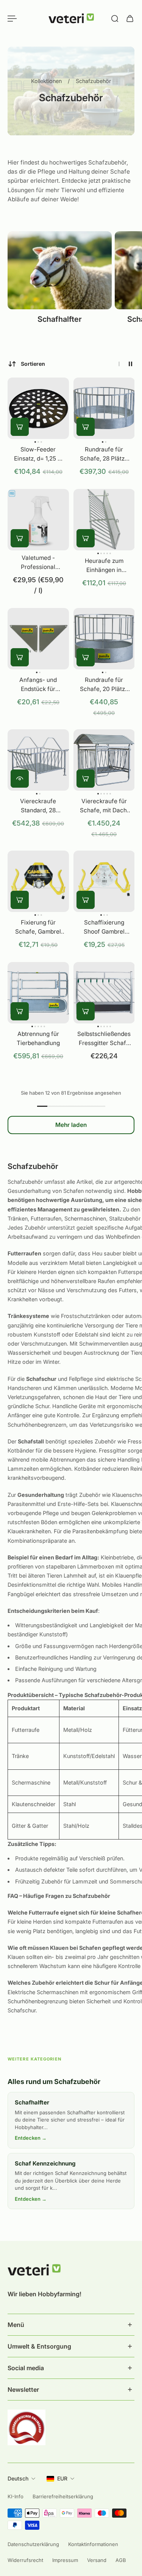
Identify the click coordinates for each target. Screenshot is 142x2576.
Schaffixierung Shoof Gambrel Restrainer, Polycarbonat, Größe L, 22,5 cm (104, 927)
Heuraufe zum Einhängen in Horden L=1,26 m (104, 566)
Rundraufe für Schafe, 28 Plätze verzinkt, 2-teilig (104, 454)
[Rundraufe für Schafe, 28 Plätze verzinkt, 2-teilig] (104, 408)
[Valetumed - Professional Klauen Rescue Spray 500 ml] (38, 520)
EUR (62, 2478)
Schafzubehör (93, 81)
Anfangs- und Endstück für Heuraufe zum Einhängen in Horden (38, 685)
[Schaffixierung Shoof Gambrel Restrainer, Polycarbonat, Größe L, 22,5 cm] (104, 881)
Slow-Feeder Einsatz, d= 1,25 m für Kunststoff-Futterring (38, 454)
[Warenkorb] (130, 19)
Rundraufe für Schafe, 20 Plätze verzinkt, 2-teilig (104, 685)
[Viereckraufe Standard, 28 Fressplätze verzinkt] (38, 760)
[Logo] (71, 19)
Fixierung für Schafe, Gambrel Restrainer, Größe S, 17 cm (38, 927)
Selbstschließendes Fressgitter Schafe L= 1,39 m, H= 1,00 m (104, 1039)
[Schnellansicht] (20, 778)
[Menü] (12, 19)
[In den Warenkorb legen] (20, 427)
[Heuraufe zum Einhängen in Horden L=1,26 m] (104, 520)
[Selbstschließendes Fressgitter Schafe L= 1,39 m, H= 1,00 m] (104, 993)
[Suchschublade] (115, 19)
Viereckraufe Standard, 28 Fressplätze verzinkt (38, 806)
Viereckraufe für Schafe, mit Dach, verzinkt (104, 806)
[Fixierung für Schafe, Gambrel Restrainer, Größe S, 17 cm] (38, 881)
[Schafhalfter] (60, 282)
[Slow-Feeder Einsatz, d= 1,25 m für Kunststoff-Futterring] (38, 408)
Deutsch (18, 2478)
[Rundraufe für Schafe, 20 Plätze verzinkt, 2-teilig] (104, 639)
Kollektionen (47, 81)
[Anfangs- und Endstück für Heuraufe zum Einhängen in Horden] (38, 639)
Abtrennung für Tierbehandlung (38, 1038)
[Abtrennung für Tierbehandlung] (38, 993)
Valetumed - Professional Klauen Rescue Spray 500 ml (38, 563)
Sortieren (33, 364)
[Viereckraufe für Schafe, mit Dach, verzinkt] (104, 760)
